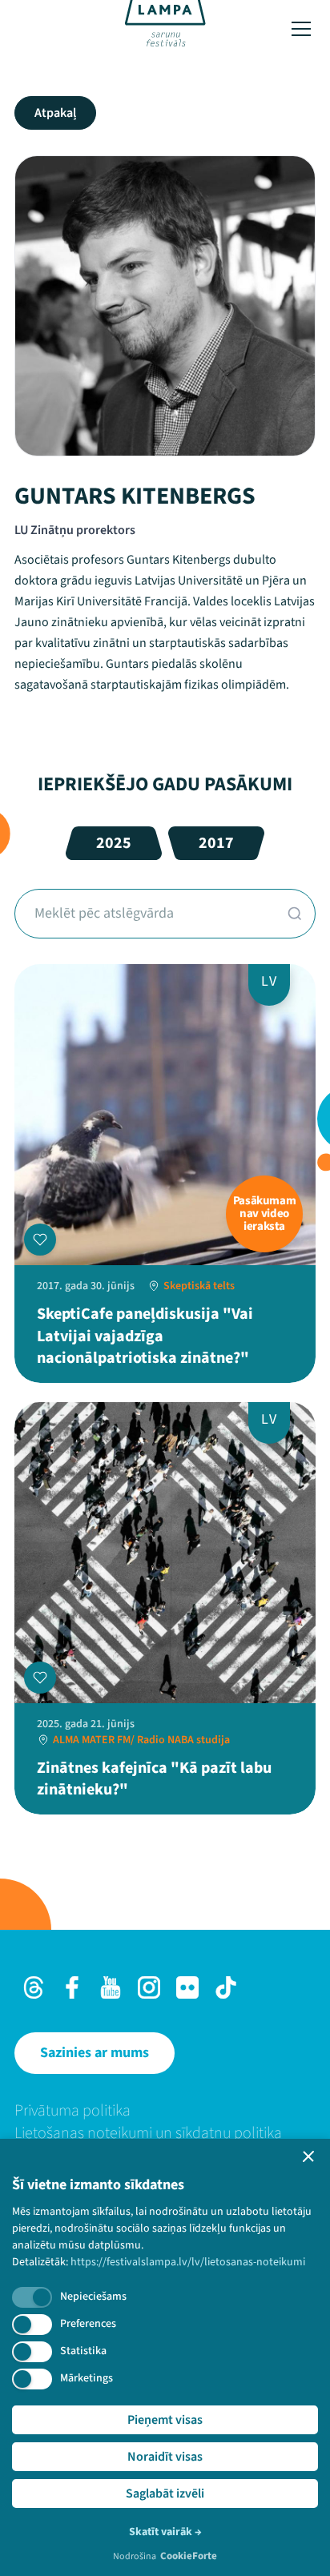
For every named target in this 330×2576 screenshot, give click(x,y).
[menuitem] (165, 2111)
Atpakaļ (55, 113)
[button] (308, 2156)
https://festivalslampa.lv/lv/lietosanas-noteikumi (188, 2262)
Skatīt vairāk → (165, 2532)
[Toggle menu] (301, 29)
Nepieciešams (93, 2297)
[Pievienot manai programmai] (40, 1240)
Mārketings (87, 2378)
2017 (216, 843)
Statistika (83, 2351)
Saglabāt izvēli (165, 2494)
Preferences (88, 2324)
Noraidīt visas (165, 2457)
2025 (114, 843)
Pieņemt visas (165, 2420)
